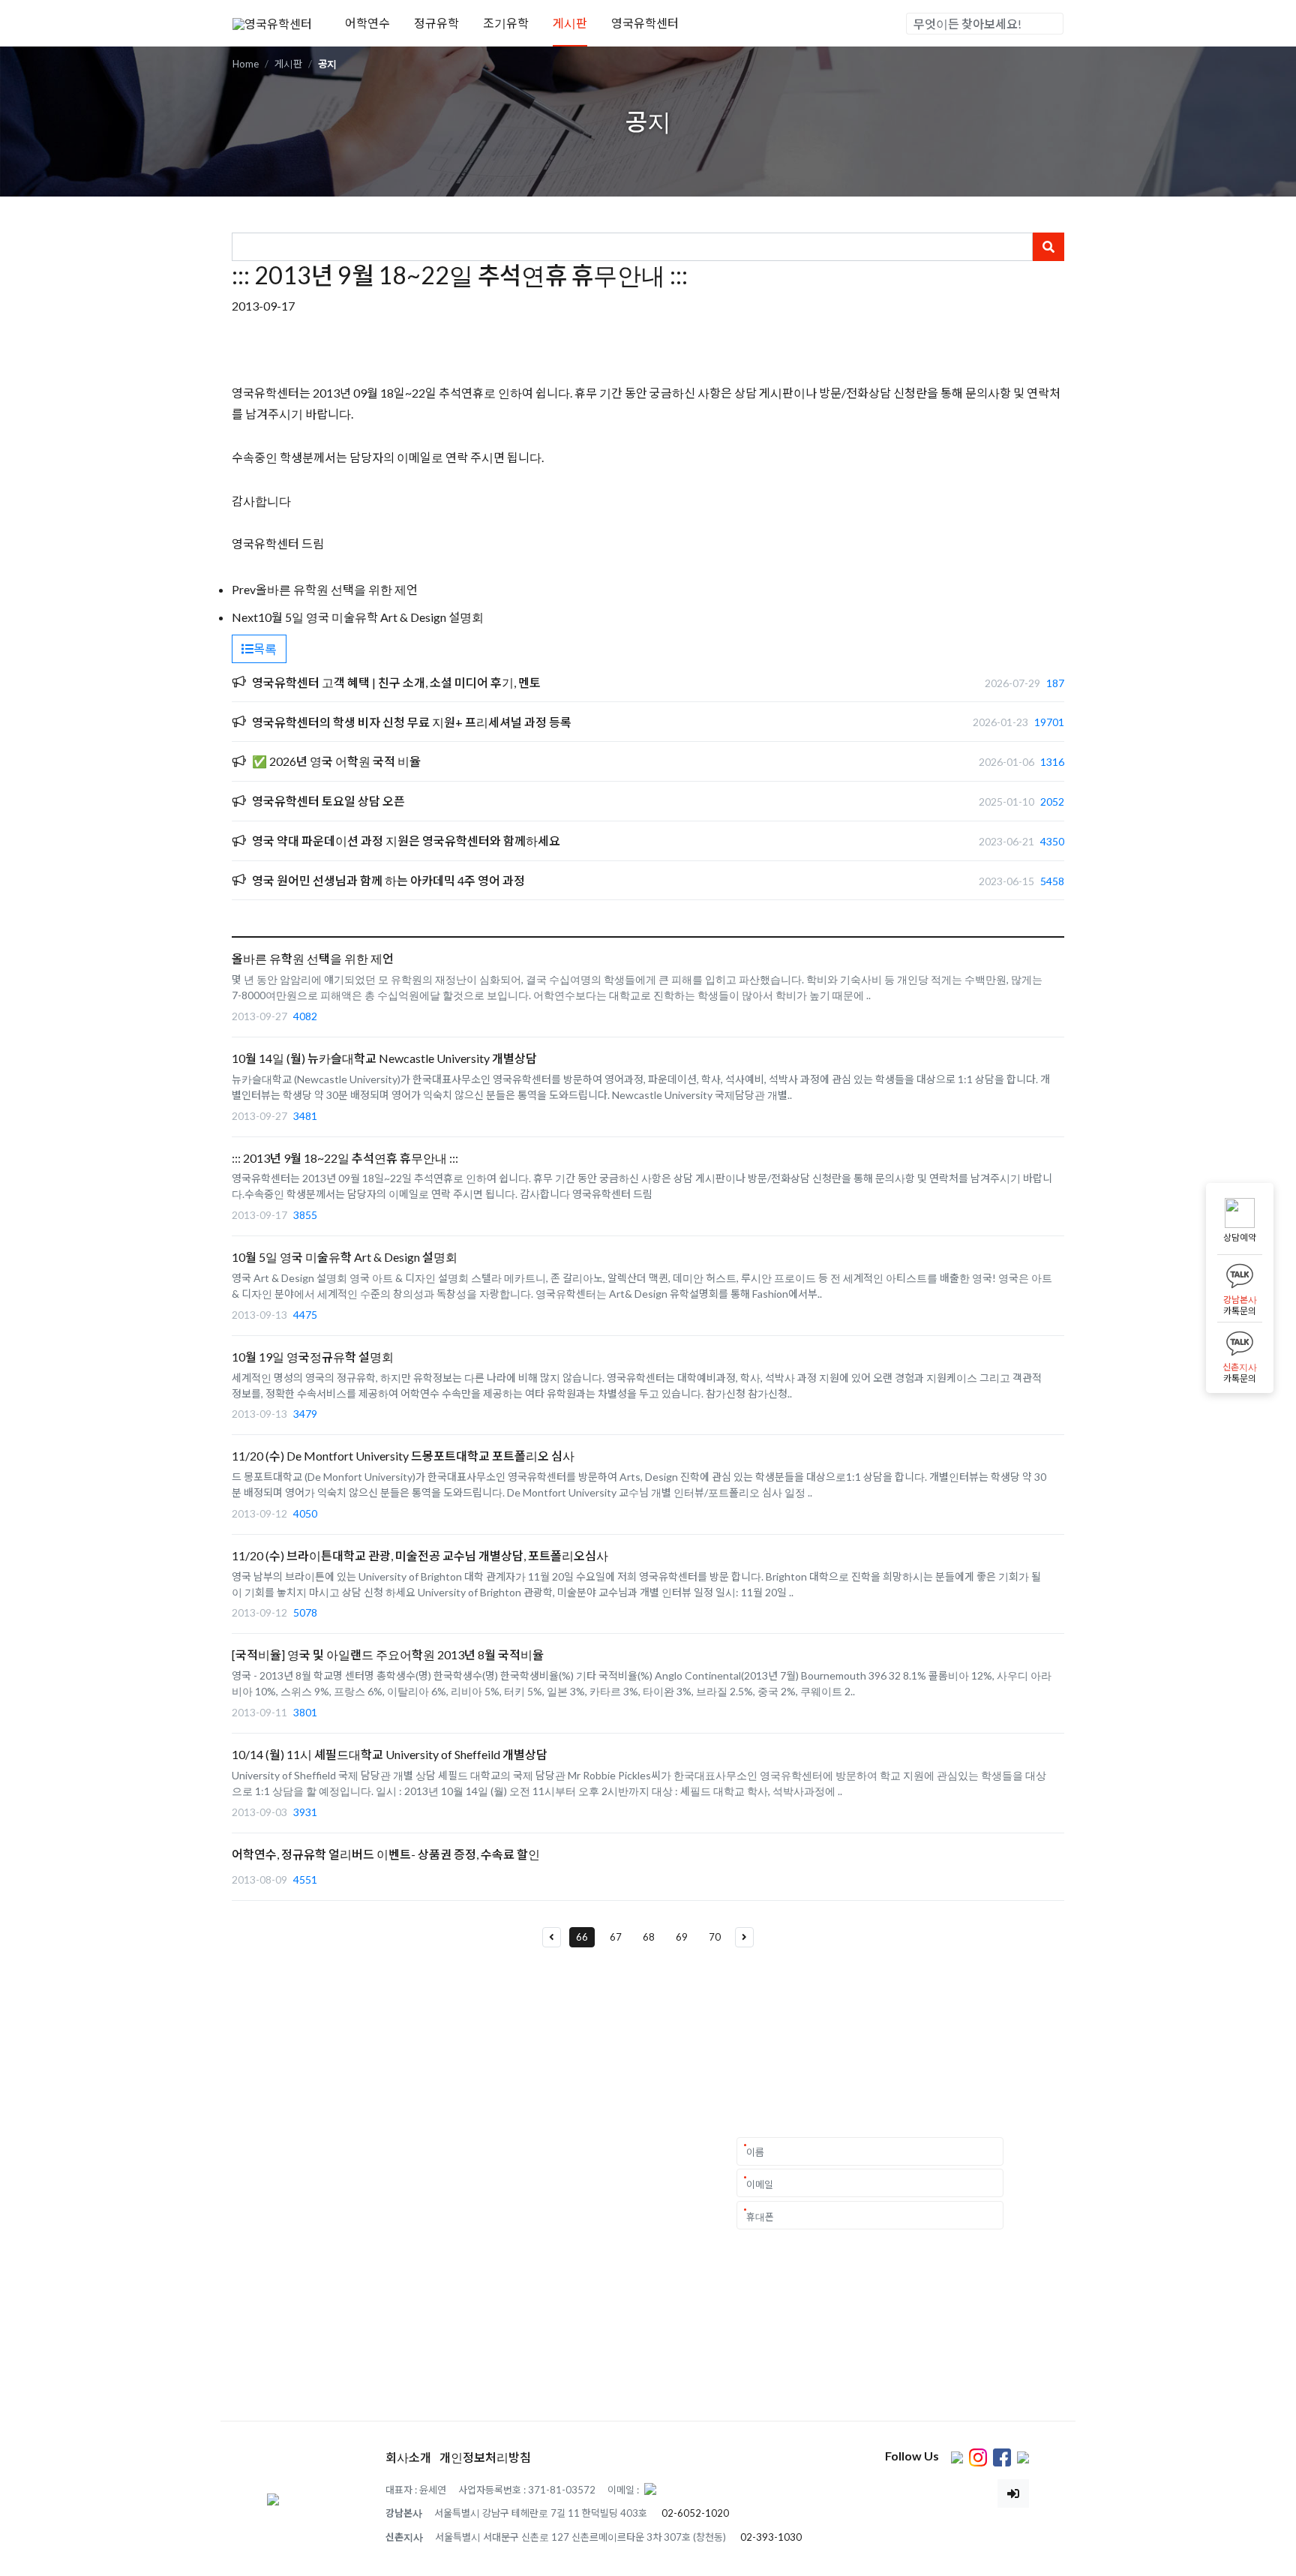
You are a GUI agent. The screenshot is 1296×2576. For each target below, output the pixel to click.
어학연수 (367, 23)
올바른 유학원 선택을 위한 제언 (337, 589)
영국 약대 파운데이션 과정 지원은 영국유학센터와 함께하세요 (406, 841)
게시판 (570, 23)
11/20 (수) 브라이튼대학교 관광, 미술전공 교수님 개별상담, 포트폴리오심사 (420, 1555)
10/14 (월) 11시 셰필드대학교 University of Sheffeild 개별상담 (390, 1754)
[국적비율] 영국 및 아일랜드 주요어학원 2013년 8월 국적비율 (388, 1654)
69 (682, 1937)
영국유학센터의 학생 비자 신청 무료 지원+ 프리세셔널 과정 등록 (412, 722)
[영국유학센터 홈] (272, 22)
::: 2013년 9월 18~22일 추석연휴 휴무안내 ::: (345, 1158)
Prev (244, 589)
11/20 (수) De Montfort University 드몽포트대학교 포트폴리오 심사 (403, 1456)
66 (582, 1937)
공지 (327, 64)
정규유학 (436, 23)
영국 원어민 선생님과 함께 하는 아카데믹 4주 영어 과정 (388, 880)
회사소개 (408, 2457)
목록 (265, 649)
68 (649, 1937)
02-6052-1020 (695, 2513)
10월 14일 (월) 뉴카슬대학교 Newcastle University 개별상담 (384, 1058)
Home (246, 64)
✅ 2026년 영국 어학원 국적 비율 (336, 761)
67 (616, 1937)
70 (715, 1937)
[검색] (1051, 24)
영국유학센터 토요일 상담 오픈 (328, 801)
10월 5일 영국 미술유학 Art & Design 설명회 (371, 617)
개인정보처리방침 (485, 2457)
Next (245, 617)
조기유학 (506, 23)
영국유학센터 (645, 23)
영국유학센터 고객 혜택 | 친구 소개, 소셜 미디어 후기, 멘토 (396, 682)
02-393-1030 (771, 2537)
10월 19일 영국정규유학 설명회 (313, 1357)
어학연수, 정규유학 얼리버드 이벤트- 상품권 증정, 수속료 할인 (386, 1854)
